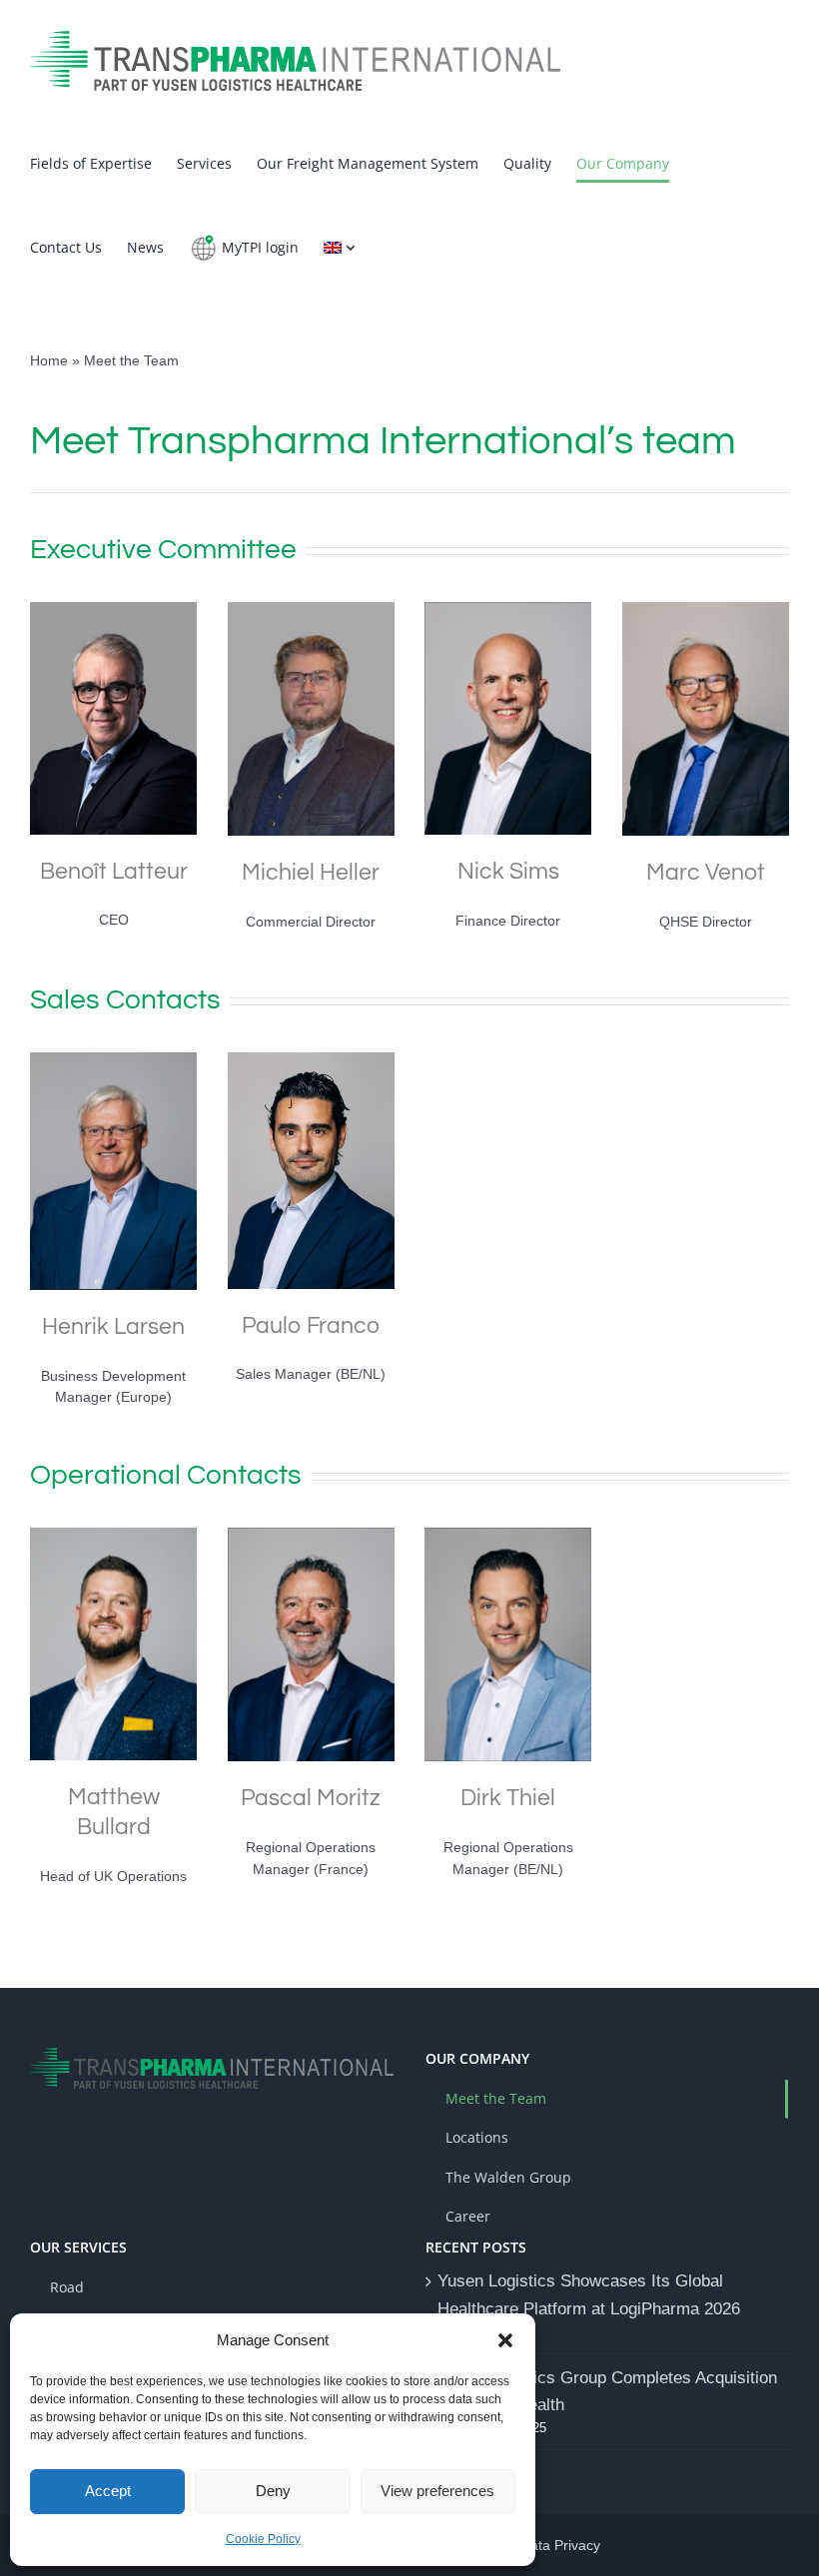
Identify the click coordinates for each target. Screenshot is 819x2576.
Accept (108, 2491)
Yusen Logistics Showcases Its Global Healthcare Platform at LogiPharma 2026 (589, 2294)
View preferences (437, 2491)
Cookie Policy (263, 2539)
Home (49, 360)
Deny (273, 2491)
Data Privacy (560, 2545)
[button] (505, 2340)
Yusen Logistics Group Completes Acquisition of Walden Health (607, 2391)
